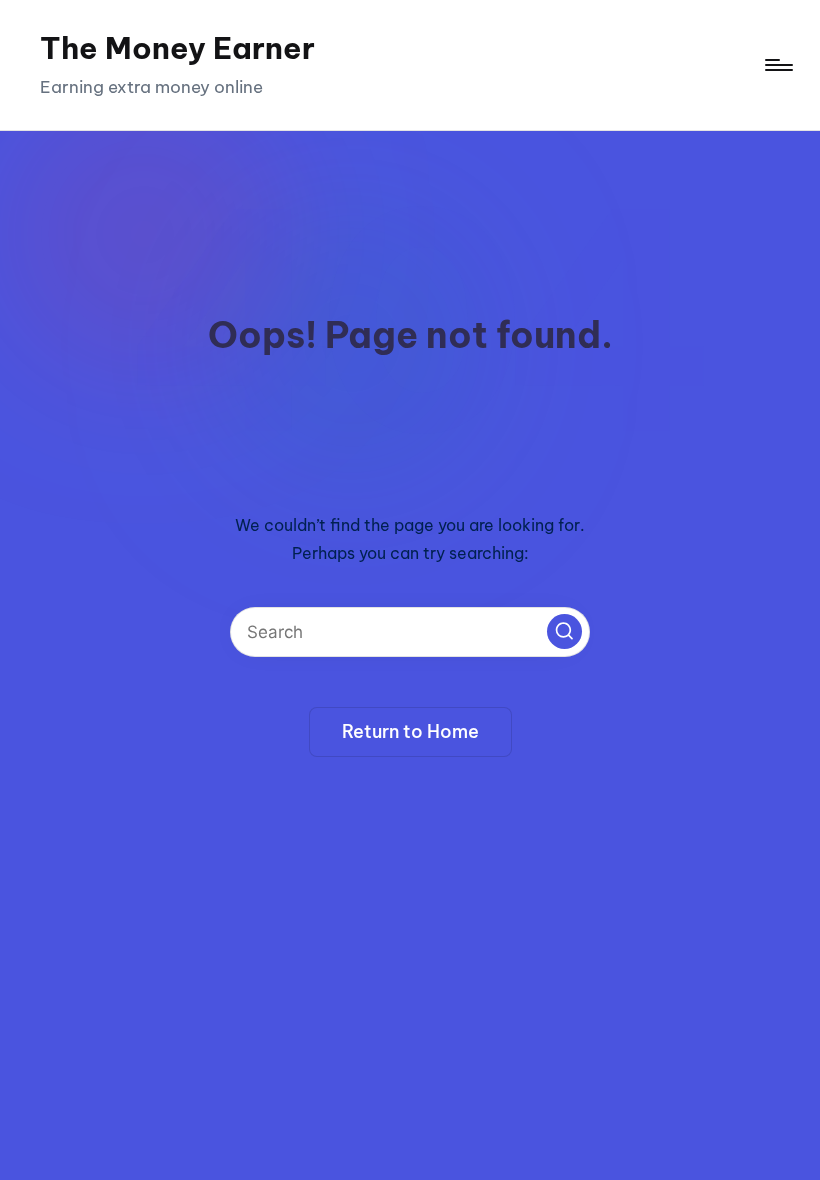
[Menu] (777, 65)
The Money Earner (177, 48)
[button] (564, 631)
